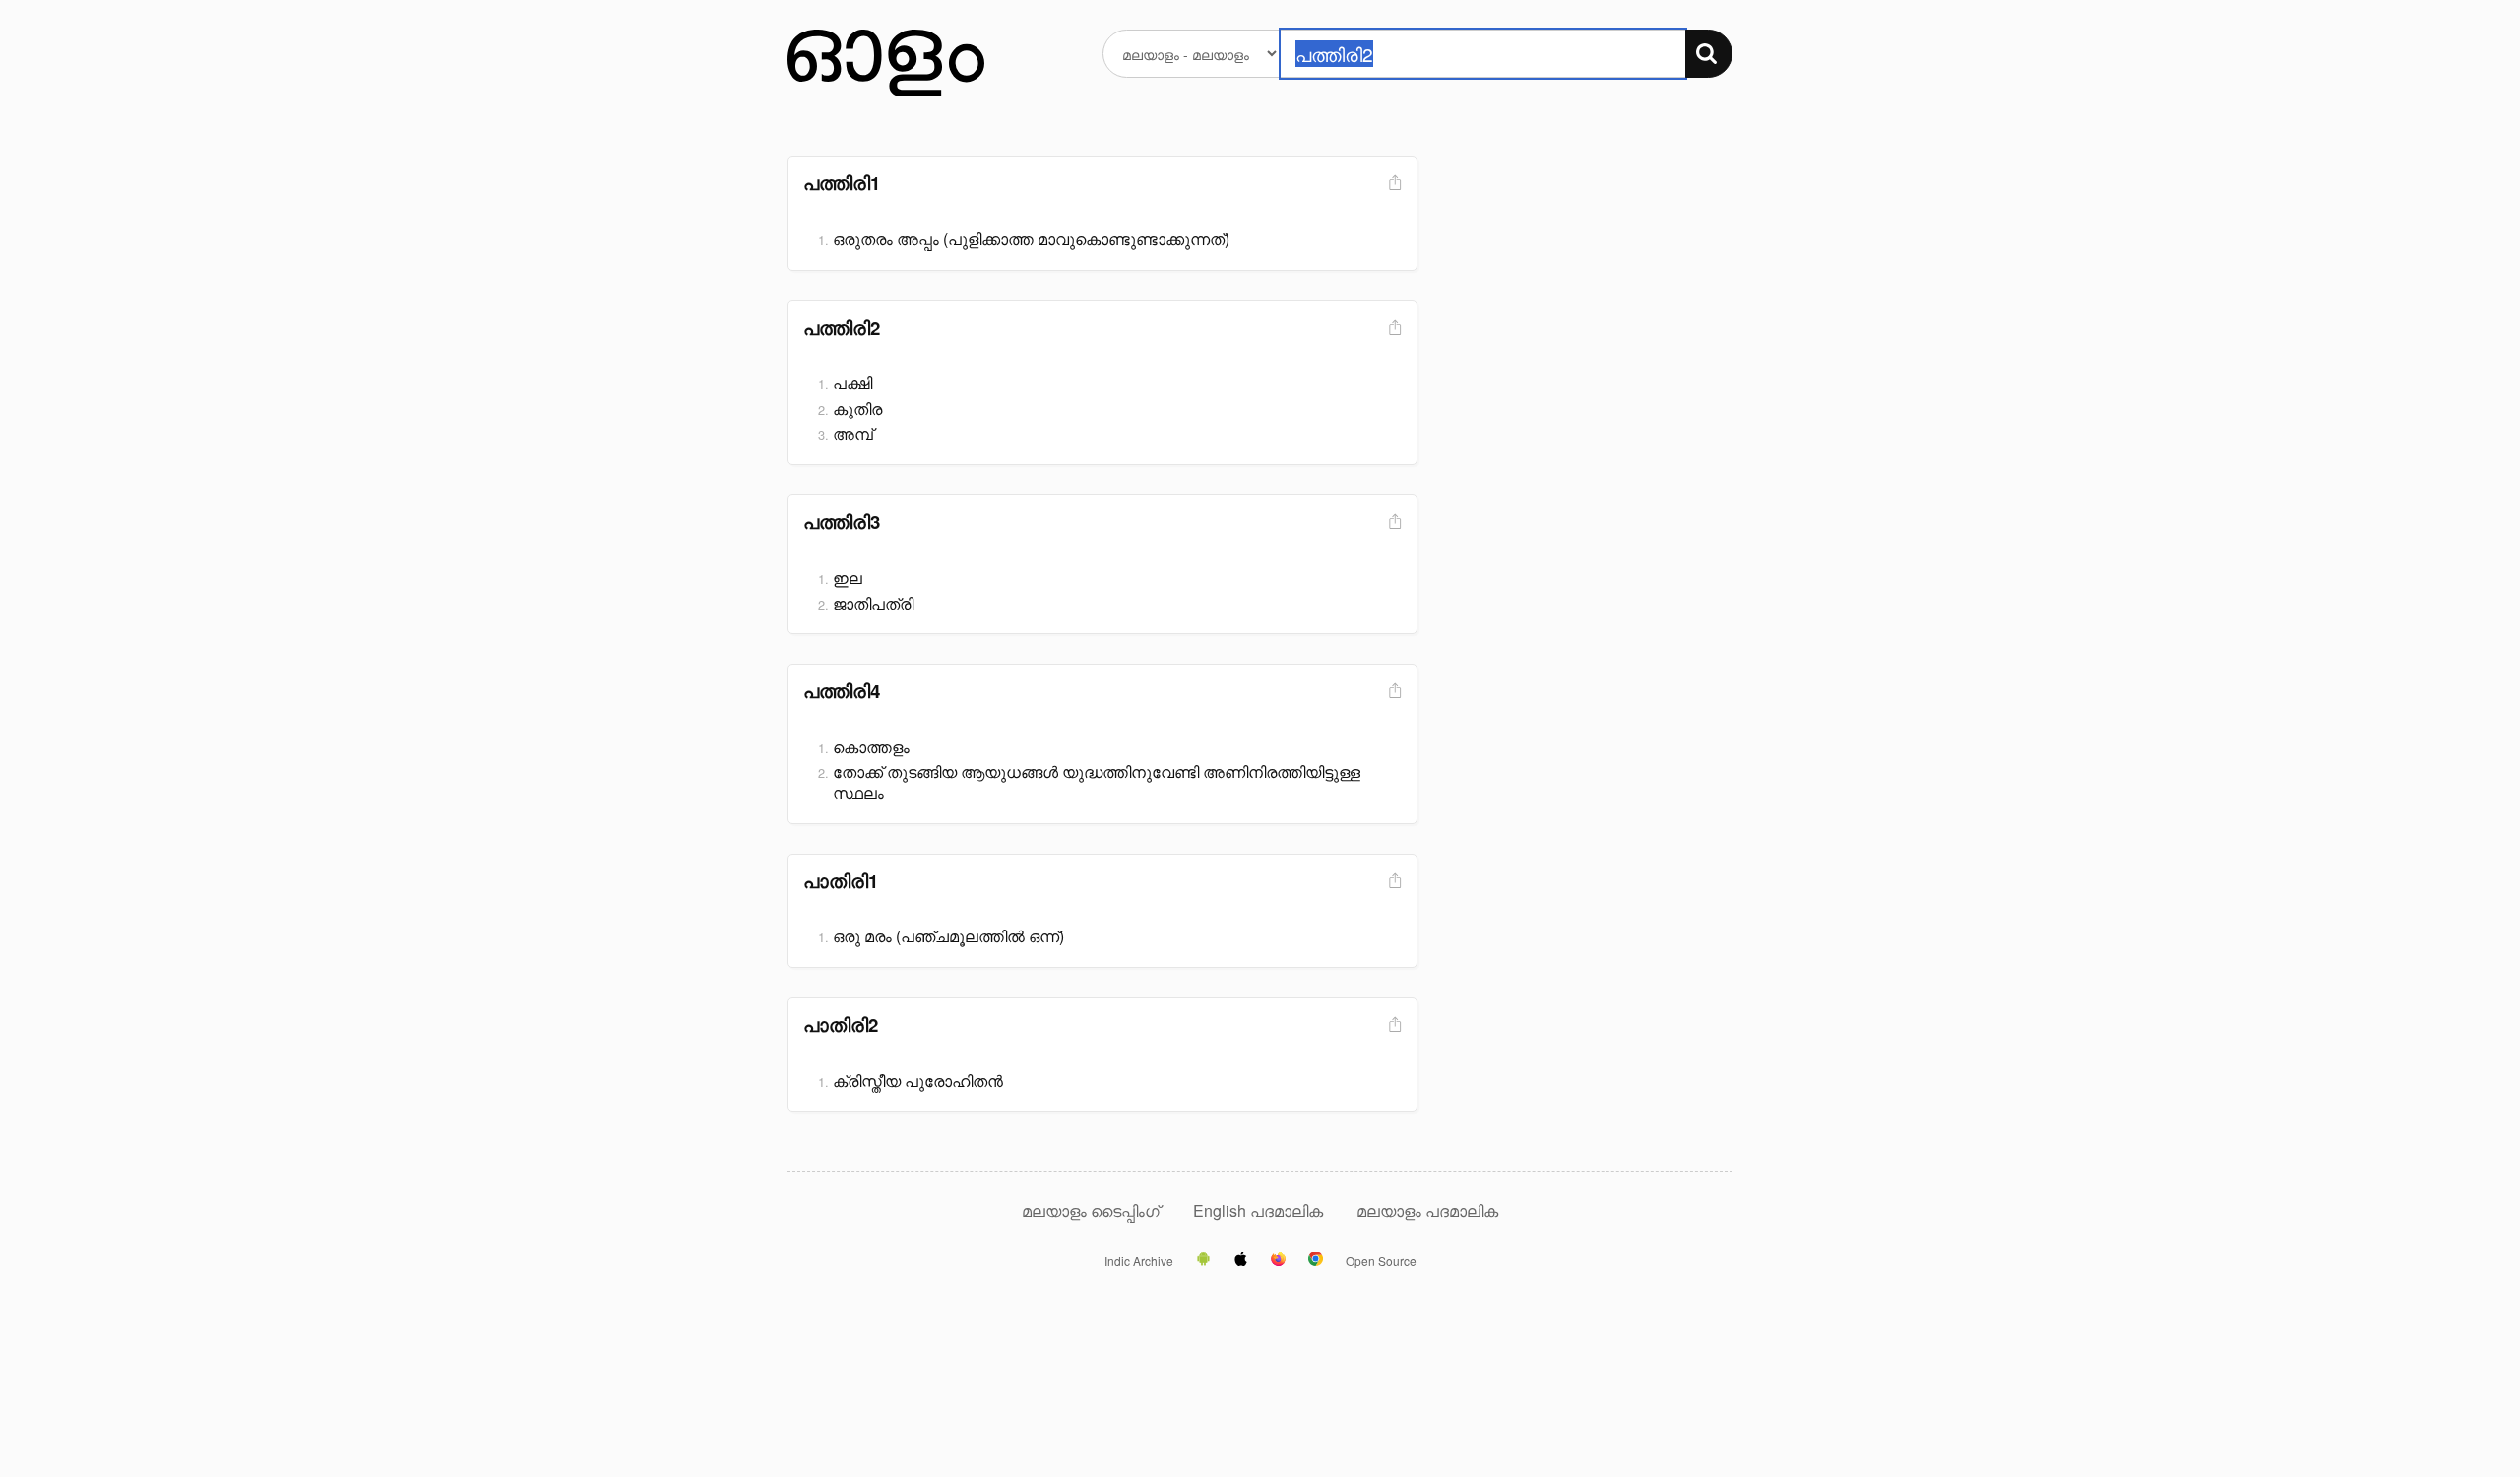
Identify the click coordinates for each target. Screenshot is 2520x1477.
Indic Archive (1139, 1261)
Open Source (1381, 1261)
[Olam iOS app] (1241, 1260)
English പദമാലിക (1260, 1211)
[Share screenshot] (1393, 184)
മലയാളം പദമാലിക (1427, 1211)
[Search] (1709, 54)
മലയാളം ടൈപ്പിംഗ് (1091, 1211)
